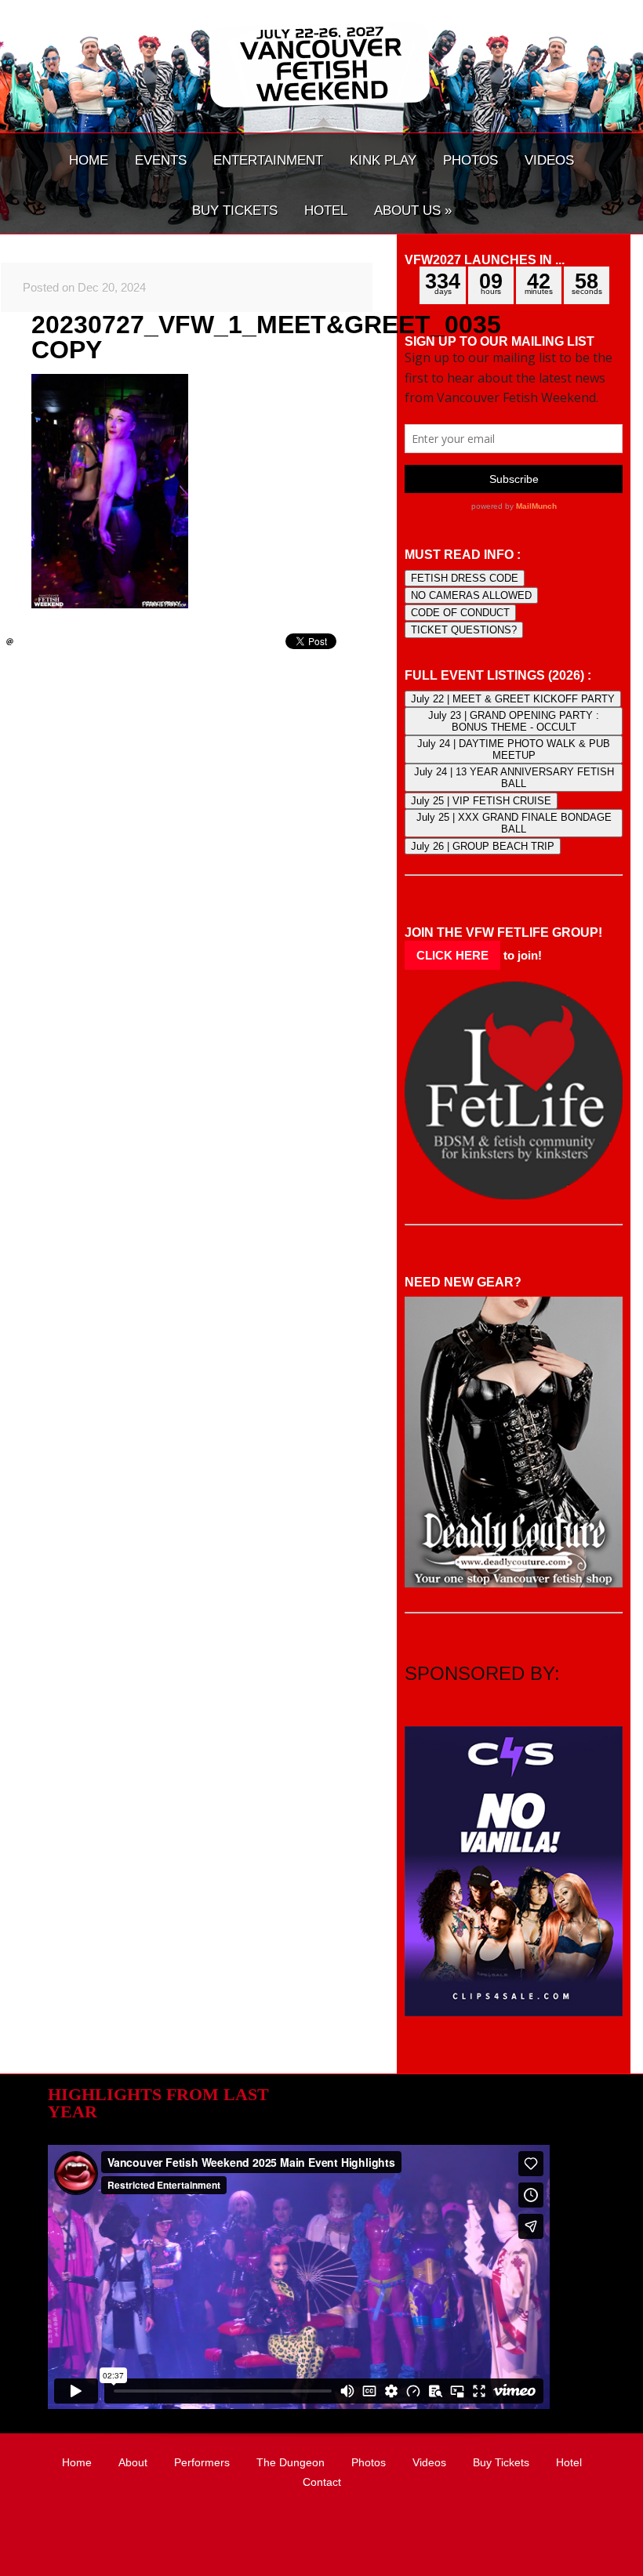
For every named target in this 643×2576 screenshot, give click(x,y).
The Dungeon (291, 2462)
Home (77, 2462)
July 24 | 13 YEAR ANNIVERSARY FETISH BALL (514, 778)
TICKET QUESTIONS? (464, 630)
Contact (322, 2482)
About (133, 2462)
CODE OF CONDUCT (460, 613)
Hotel (569, 2462)
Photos (369, 2462)
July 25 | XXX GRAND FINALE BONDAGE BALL (514, 823)
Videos (429, 2462)
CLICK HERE (452, 955)
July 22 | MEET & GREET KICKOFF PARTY (513, 699)
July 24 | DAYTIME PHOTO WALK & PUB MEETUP (514, 749)
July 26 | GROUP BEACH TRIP (483, 846)
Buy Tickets (501, 2462)
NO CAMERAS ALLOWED (471, 595)
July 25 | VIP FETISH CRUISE (481, 801)
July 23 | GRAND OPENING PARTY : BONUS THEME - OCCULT (514, 721)
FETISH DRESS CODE (465, 578)
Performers (202, 2462)
